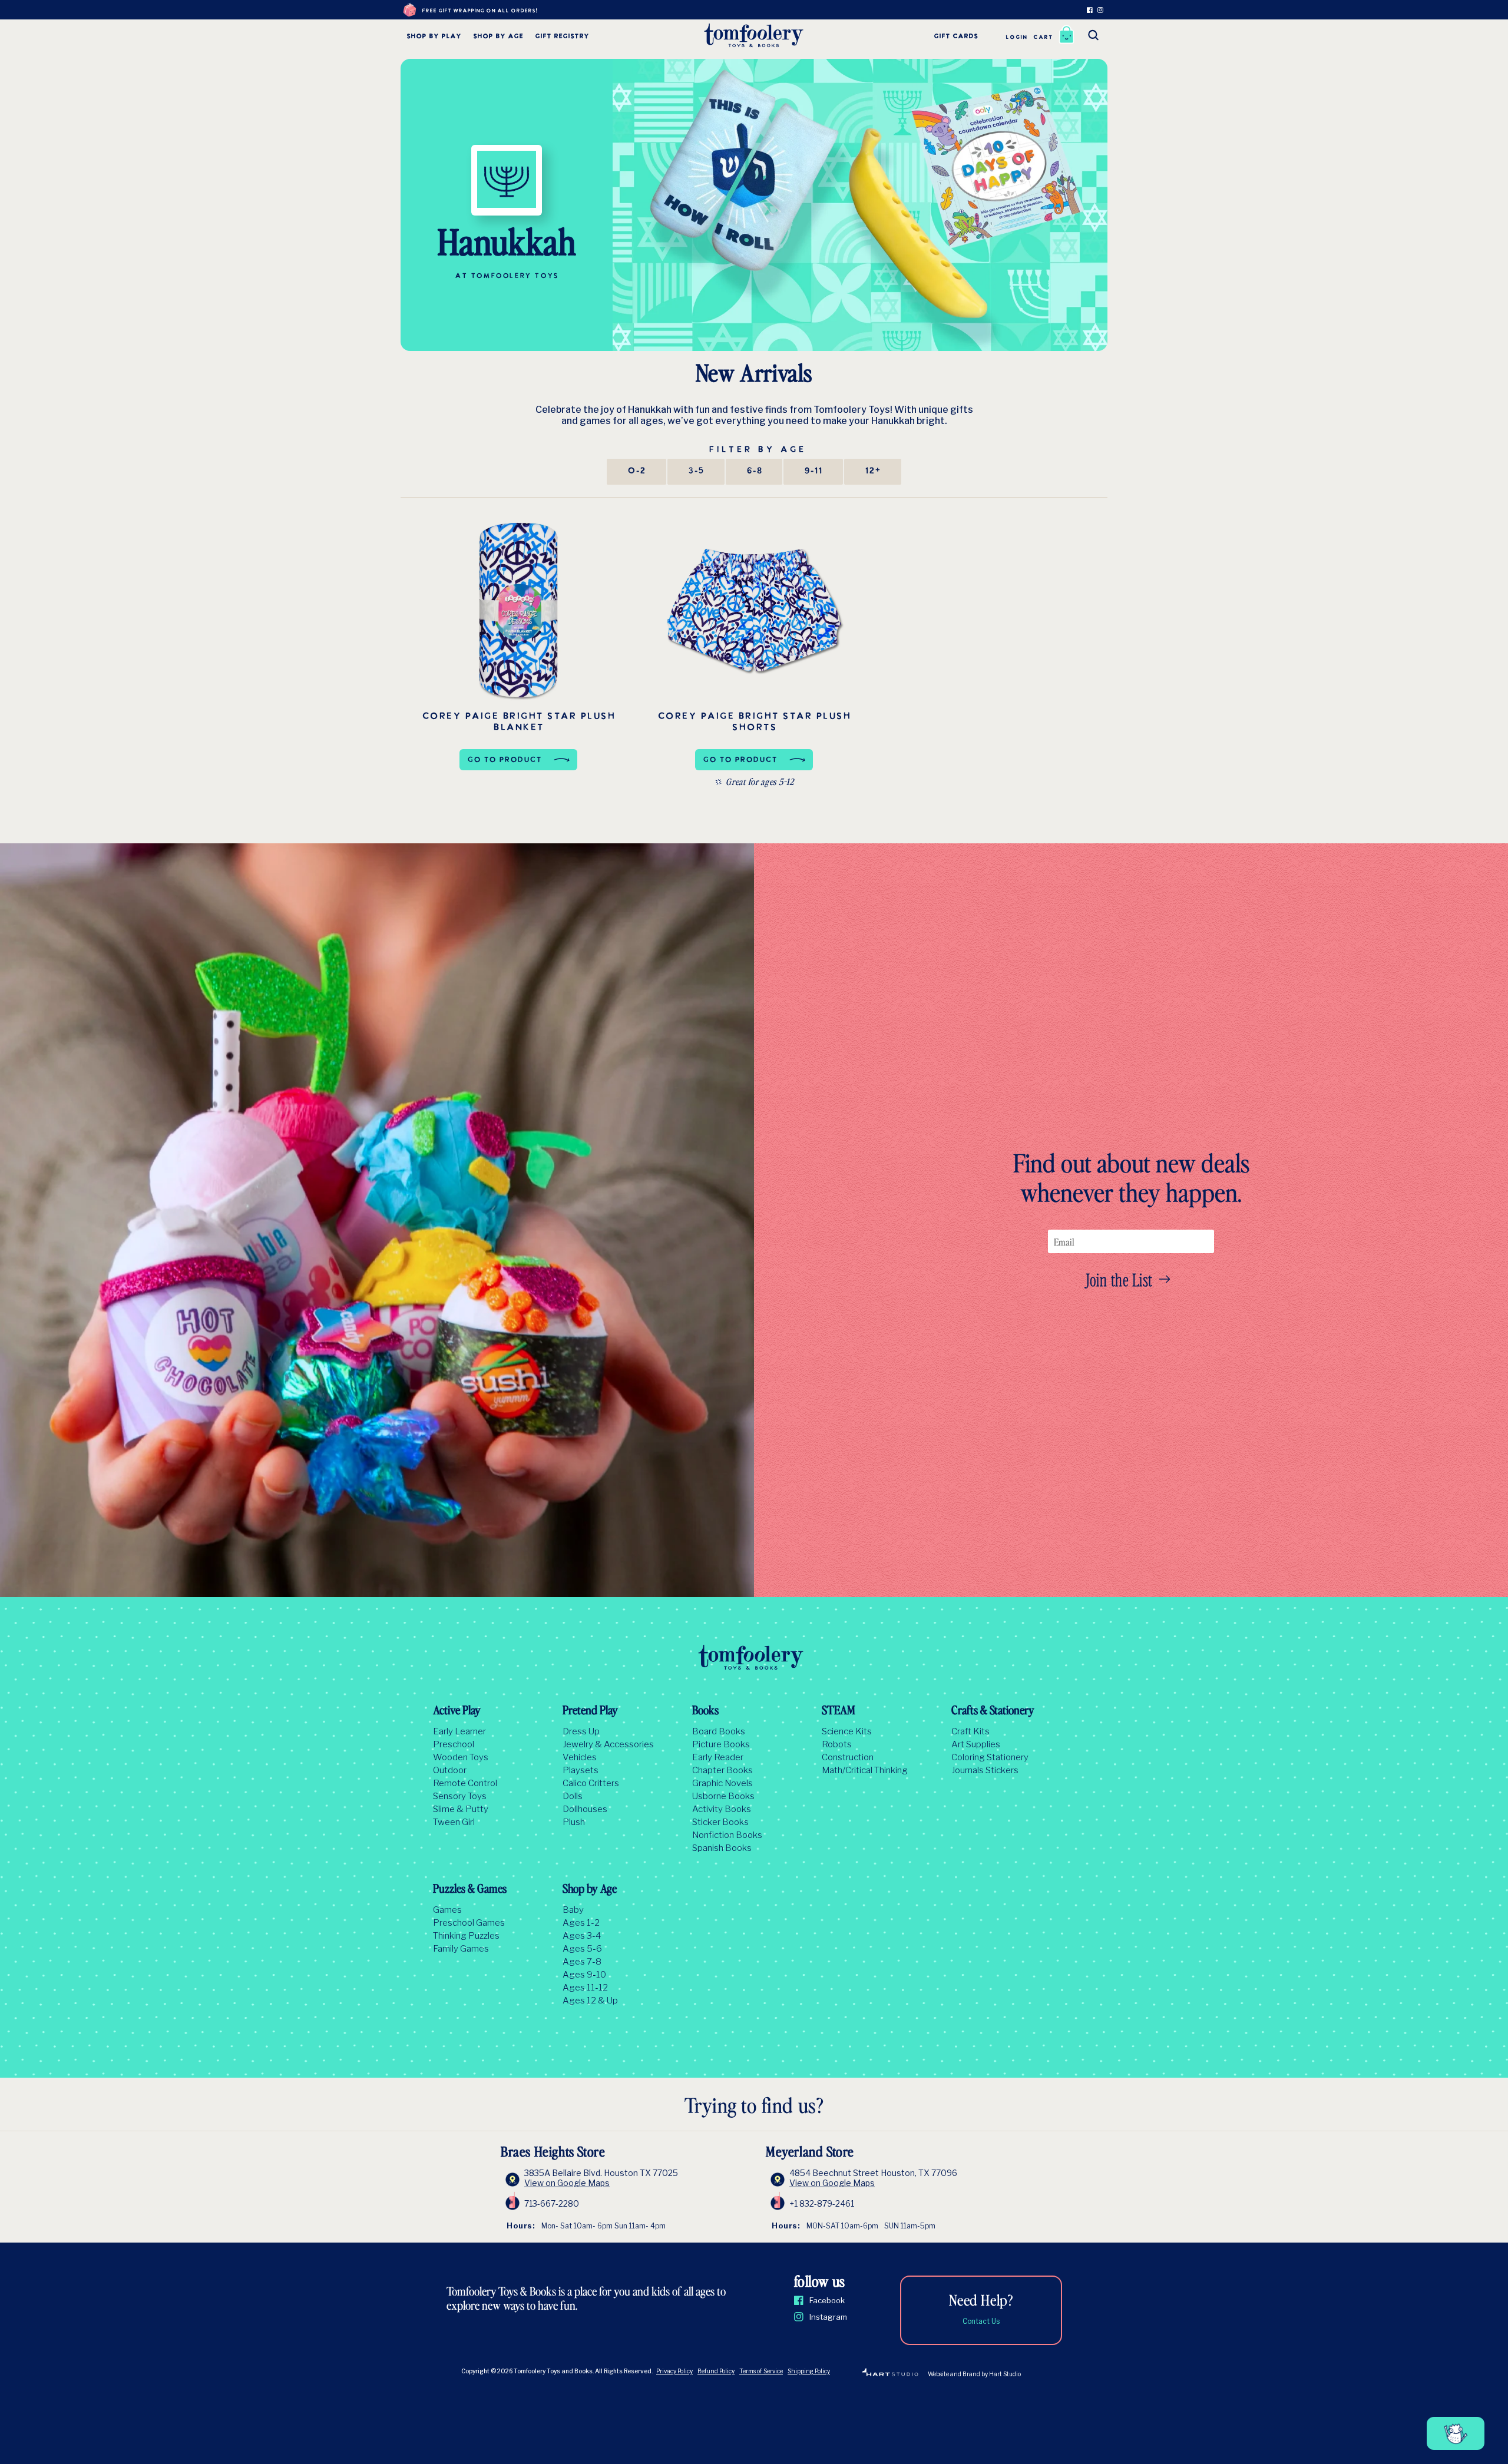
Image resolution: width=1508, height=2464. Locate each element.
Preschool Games (469, 1923)
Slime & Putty (461, 1809)
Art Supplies (976, 1744)
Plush (574, 1822)
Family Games (461, 1949)
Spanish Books (722, 1848)
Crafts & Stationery (993, 1711)
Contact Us (981, 2321)
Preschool (454, 1744)
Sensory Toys (460, 1796)
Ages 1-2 (581, 1923)
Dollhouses (585, 1809)
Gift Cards (956, 37)
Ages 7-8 (582, 1962)
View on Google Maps (567, 2183)
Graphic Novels (722, 1783)
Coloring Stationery (990, 1757)
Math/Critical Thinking (865, 1770)
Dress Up (581, 1731)
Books (705, 1711)
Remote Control (465, 1783)
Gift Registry (562, 37)
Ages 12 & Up (590, 2001)
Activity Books (722, 1809)
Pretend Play (590, 1711)
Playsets (581, 1770)
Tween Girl (454, 1822)
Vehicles (580, 1757)
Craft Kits (970, 1731)
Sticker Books (720, 1822)
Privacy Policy (674, 2371)
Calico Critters (591, 1783)
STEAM (839, 1711)
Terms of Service (761, 2371)
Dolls (573, 1796)
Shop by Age (498, 37)
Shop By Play (434, 37)
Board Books (719, 1731)
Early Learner (459, 1731)
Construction (848, 1757)
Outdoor (450, 1770)
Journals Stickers (985, 1770)
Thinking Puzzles (466, 1936)
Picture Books (721, 1744)
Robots (837, 1744)
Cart (1043, 37)
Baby (573, 1910)
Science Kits (847, 1731)
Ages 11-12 (585, 1988)
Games (447, 1910)
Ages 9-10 (584, 1975)
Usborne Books (723, 1796)
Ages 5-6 (582, 1949)
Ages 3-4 (582, 1936)
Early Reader (718, 1757)
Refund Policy (716, 2371)
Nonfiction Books (727, 1835)
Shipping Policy (809, 2371)
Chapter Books (722, 1770)
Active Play (457, 1711)
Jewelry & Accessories (608, 1744)
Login (1016, 37)
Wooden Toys (461, 1757)
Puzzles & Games (470, 1890)
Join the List (1119, 1279)
